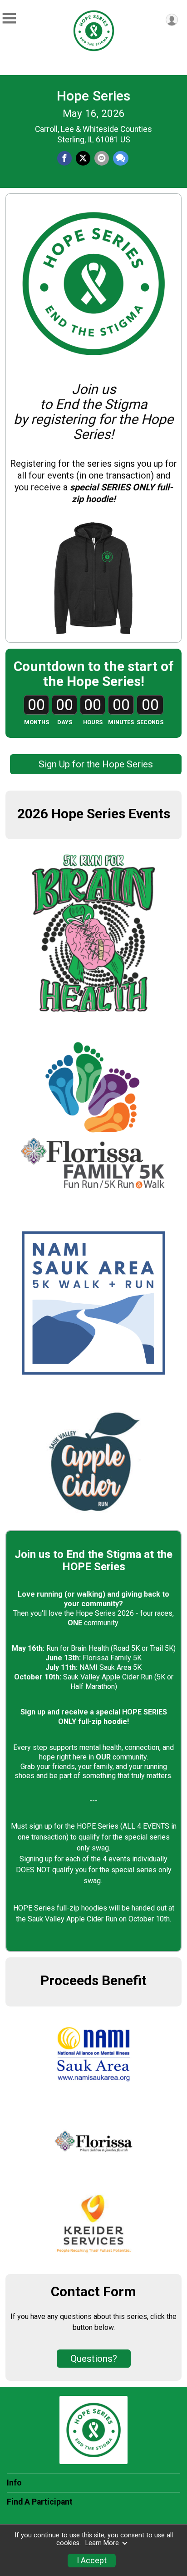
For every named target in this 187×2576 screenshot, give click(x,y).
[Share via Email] (102, 158)
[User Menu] (172, 20)
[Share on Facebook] (64, 158)
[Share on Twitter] (83, 158)
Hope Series (93, 96)
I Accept (92, 2561)
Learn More (102, 2543)
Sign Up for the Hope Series (96, 764)
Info (14, 2483)
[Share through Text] (121, 158)
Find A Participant (40, 2502)
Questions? (94, 2359)
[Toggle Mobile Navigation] (9, 18)
